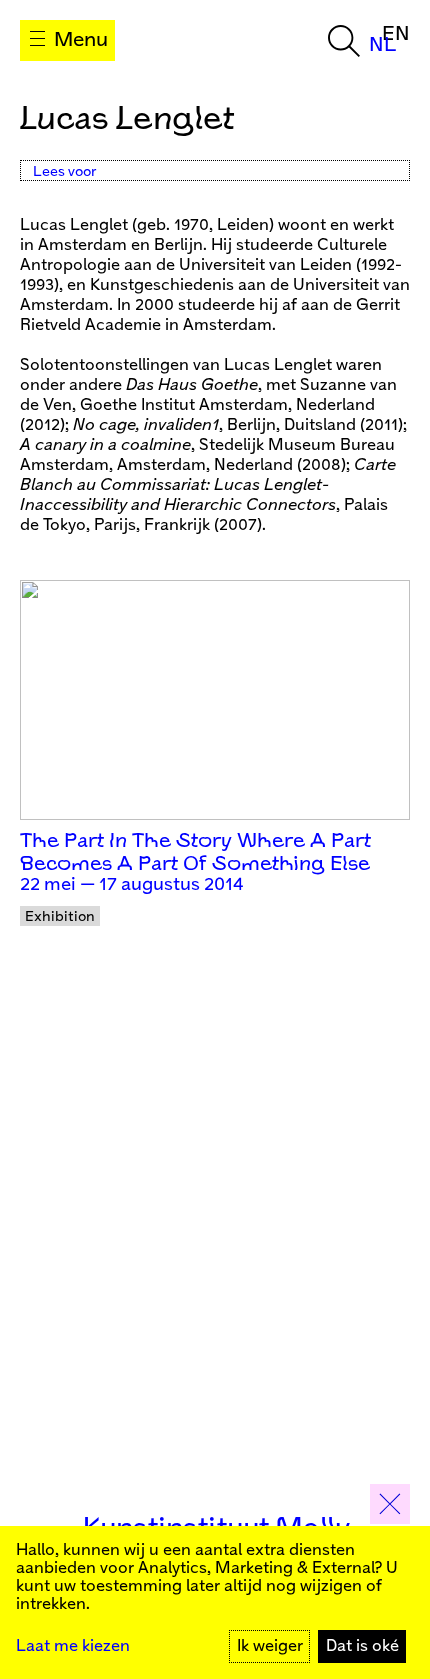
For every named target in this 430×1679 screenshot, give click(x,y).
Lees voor (64, 172)
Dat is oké (362, 1646)
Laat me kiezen (73, 1646)
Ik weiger (270, 1646)
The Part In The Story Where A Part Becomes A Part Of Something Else (195, 853)
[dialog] (215, 1602)
